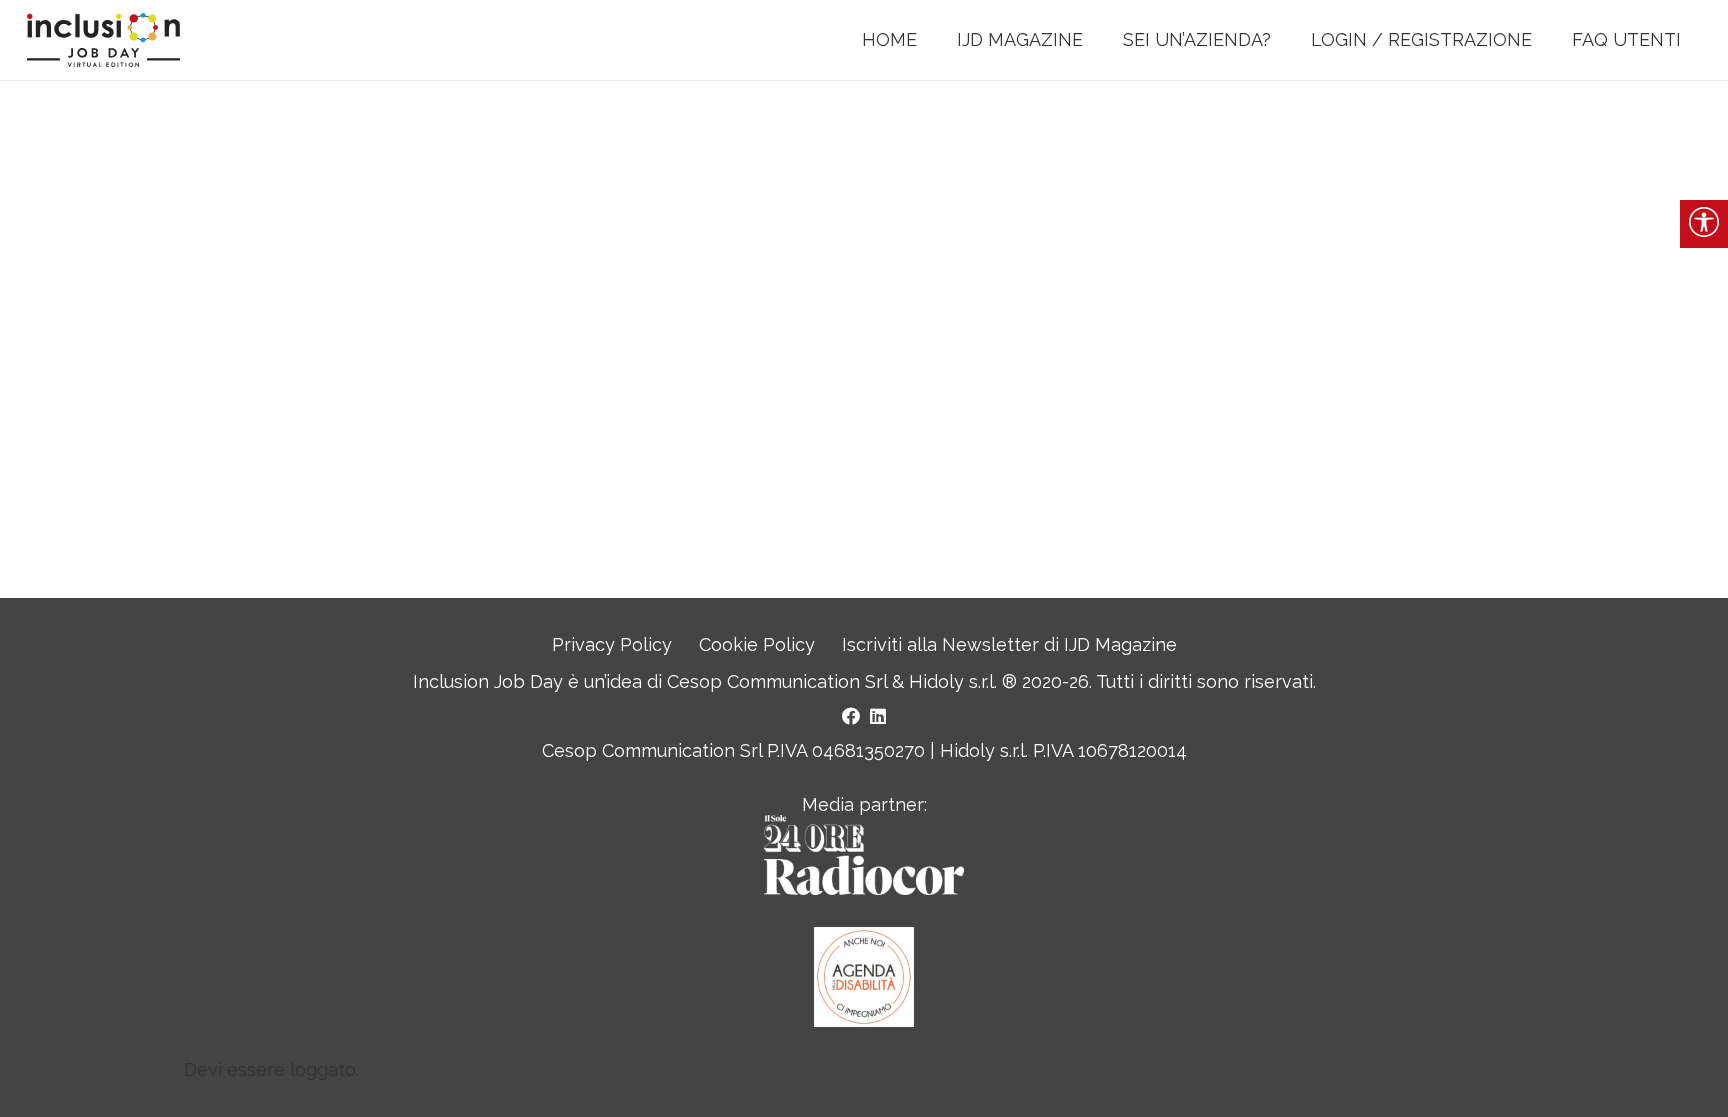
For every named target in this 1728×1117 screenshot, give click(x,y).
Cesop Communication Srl (777, 681)
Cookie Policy (757, 644)
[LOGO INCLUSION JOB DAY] (103, 40)
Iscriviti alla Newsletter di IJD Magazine (1009, 644)
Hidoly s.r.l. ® (965, 681)
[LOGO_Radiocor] (863, 855)
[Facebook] (851, 716)
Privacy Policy (612, 644)
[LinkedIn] (878, 716)
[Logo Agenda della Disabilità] (864, 977)
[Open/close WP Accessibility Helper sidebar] (1704, 224)
